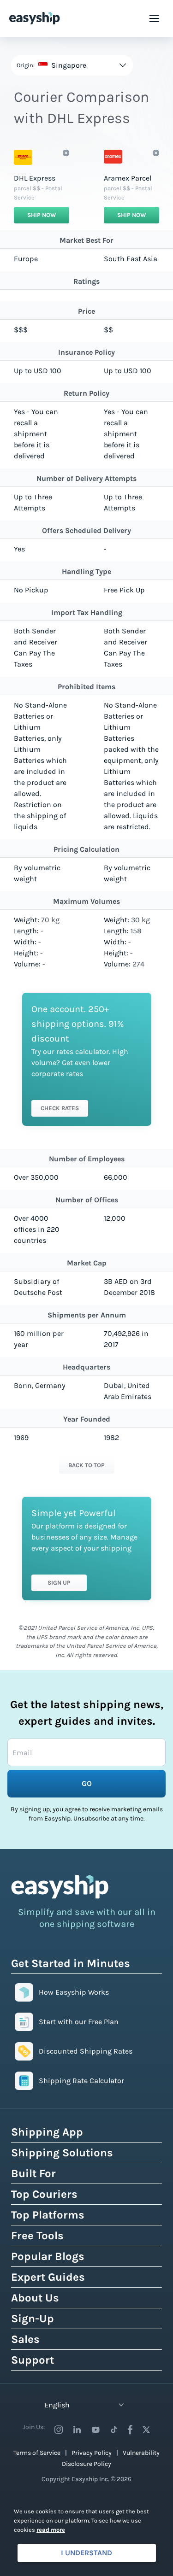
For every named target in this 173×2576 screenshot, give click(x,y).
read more (51, 2530)
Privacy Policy (92, 2453)
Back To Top (86, 1465)
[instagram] (59, 2430)
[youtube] (95, 2430)
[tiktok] (114, 2430)
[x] (146, 2430)
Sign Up (59, 1583)
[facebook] (130, 2430)
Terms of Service (37, 2453)
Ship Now (42, 215)
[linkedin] (77, 2430)
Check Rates (60, 1108)
